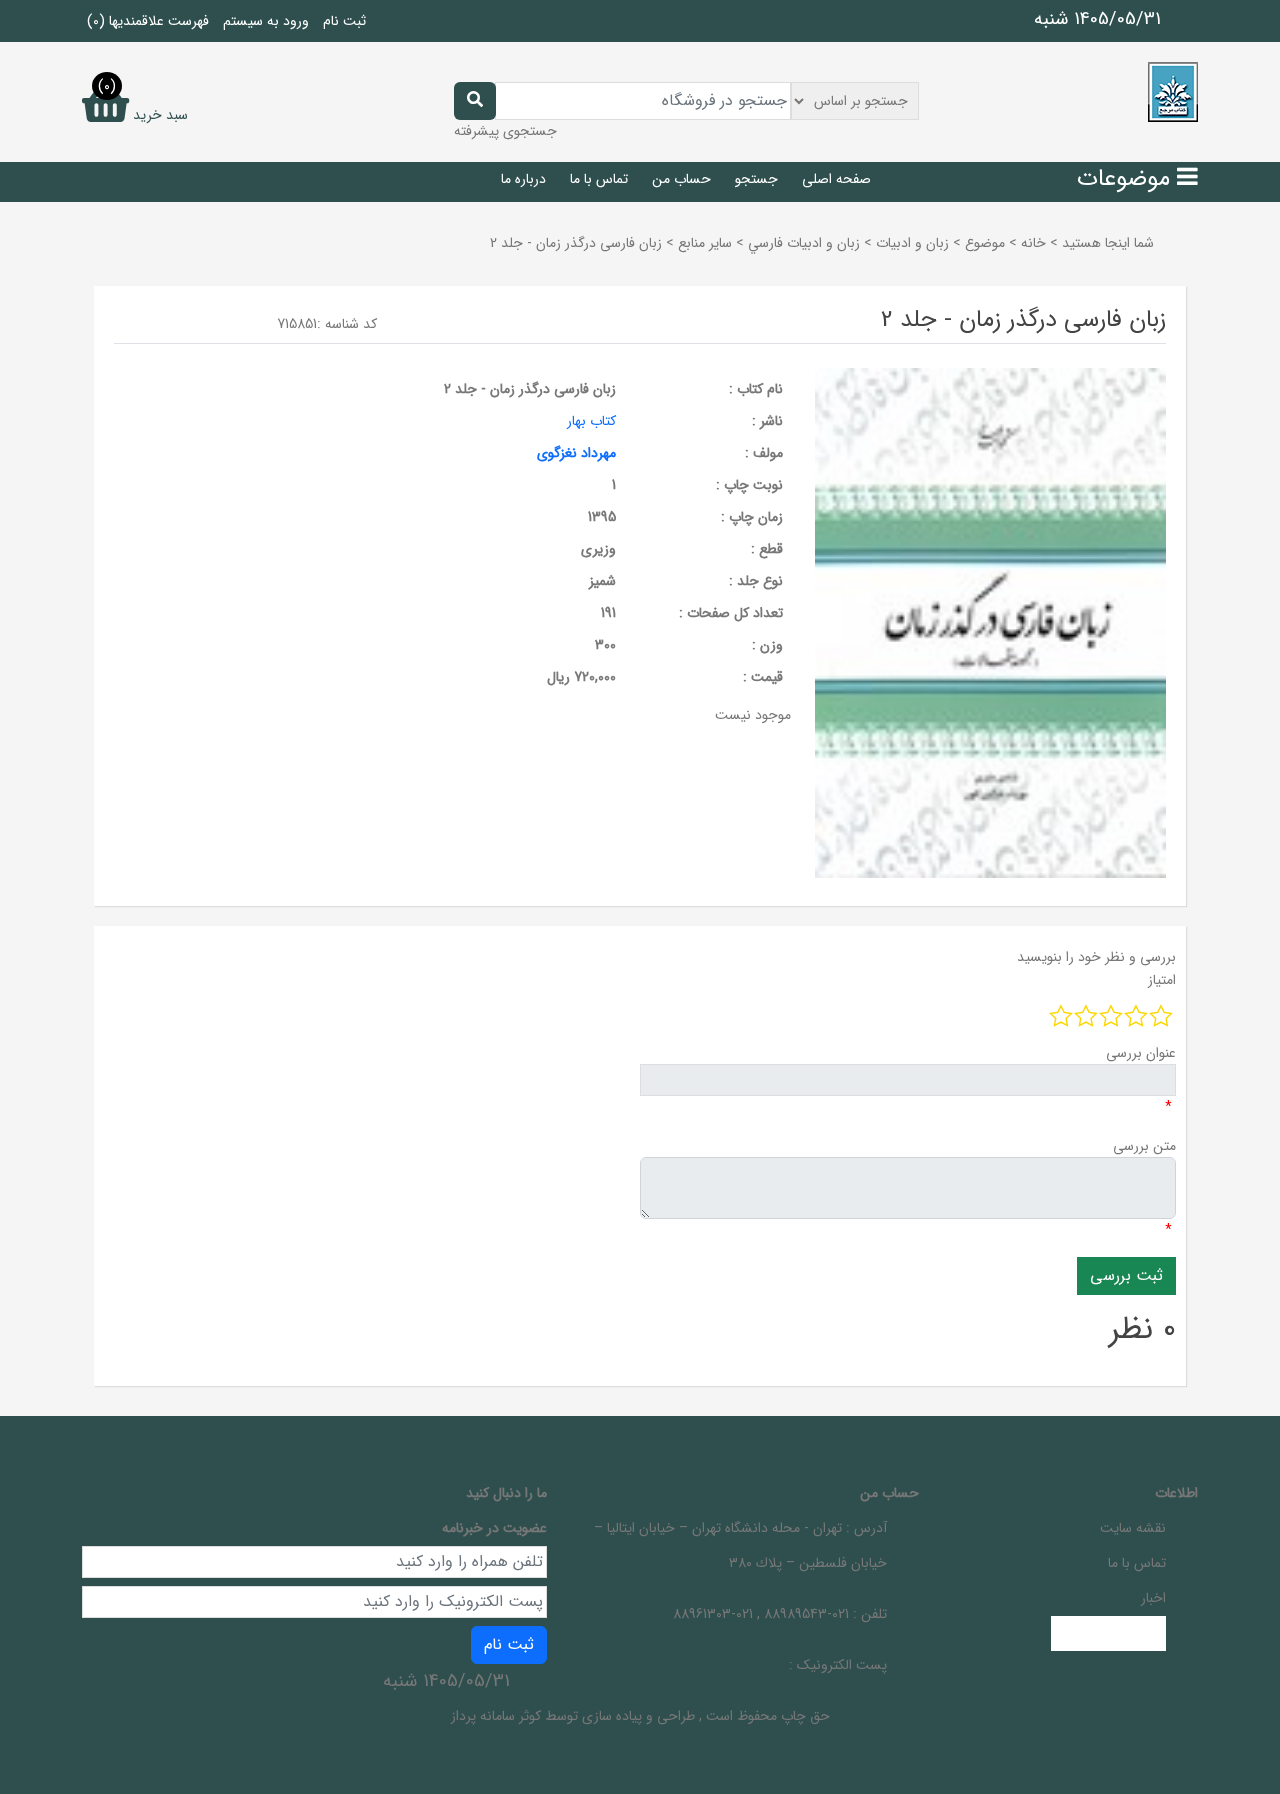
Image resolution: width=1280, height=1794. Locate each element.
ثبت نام (344, 21)
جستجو (756, 179)
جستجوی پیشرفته (505, 131)
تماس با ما (599, 179)
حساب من (681, 179)
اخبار (1153, 1598)
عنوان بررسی (1141, 1053)
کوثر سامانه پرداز (496, 1716)
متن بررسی (1144, 1146)
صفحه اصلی (836, 179)
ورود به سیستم (266, 21)
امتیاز (1162, 980)
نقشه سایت (1133, 1528)
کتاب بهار (591, 421)
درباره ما (523, 179)
